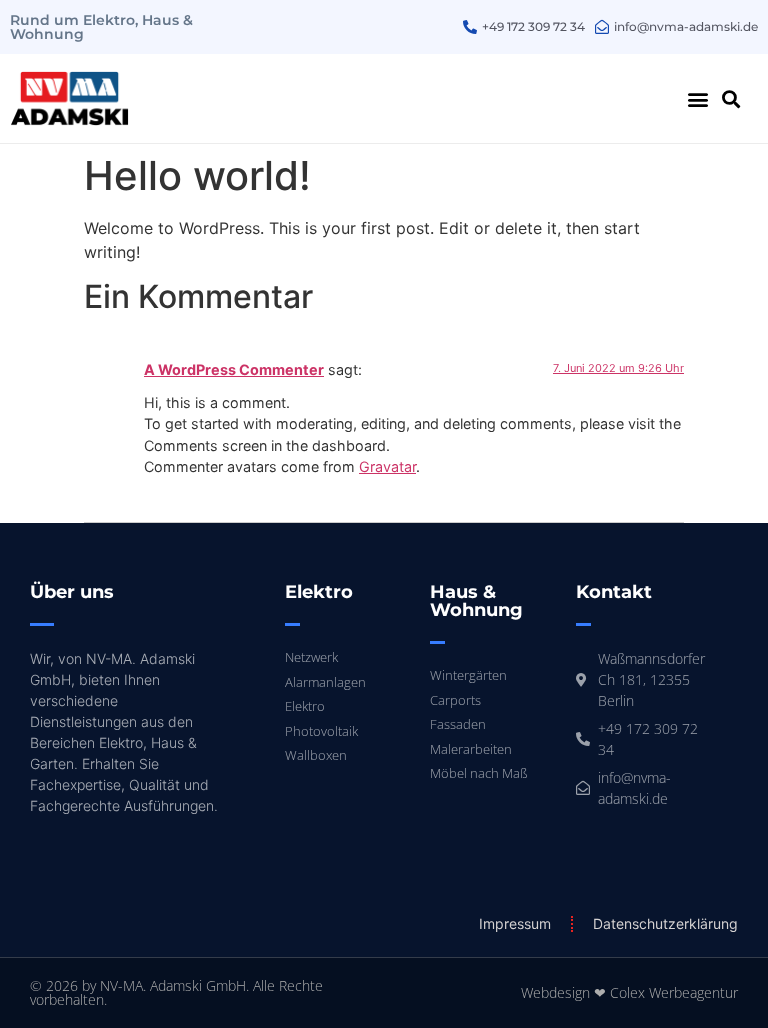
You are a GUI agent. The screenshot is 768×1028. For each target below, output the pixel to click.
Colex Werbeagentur (674, 992)
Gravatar (387, 466)
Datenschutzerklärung (665, 923)
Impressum (515, 923)
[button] (698, 98)
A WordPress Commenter (234, 369)
